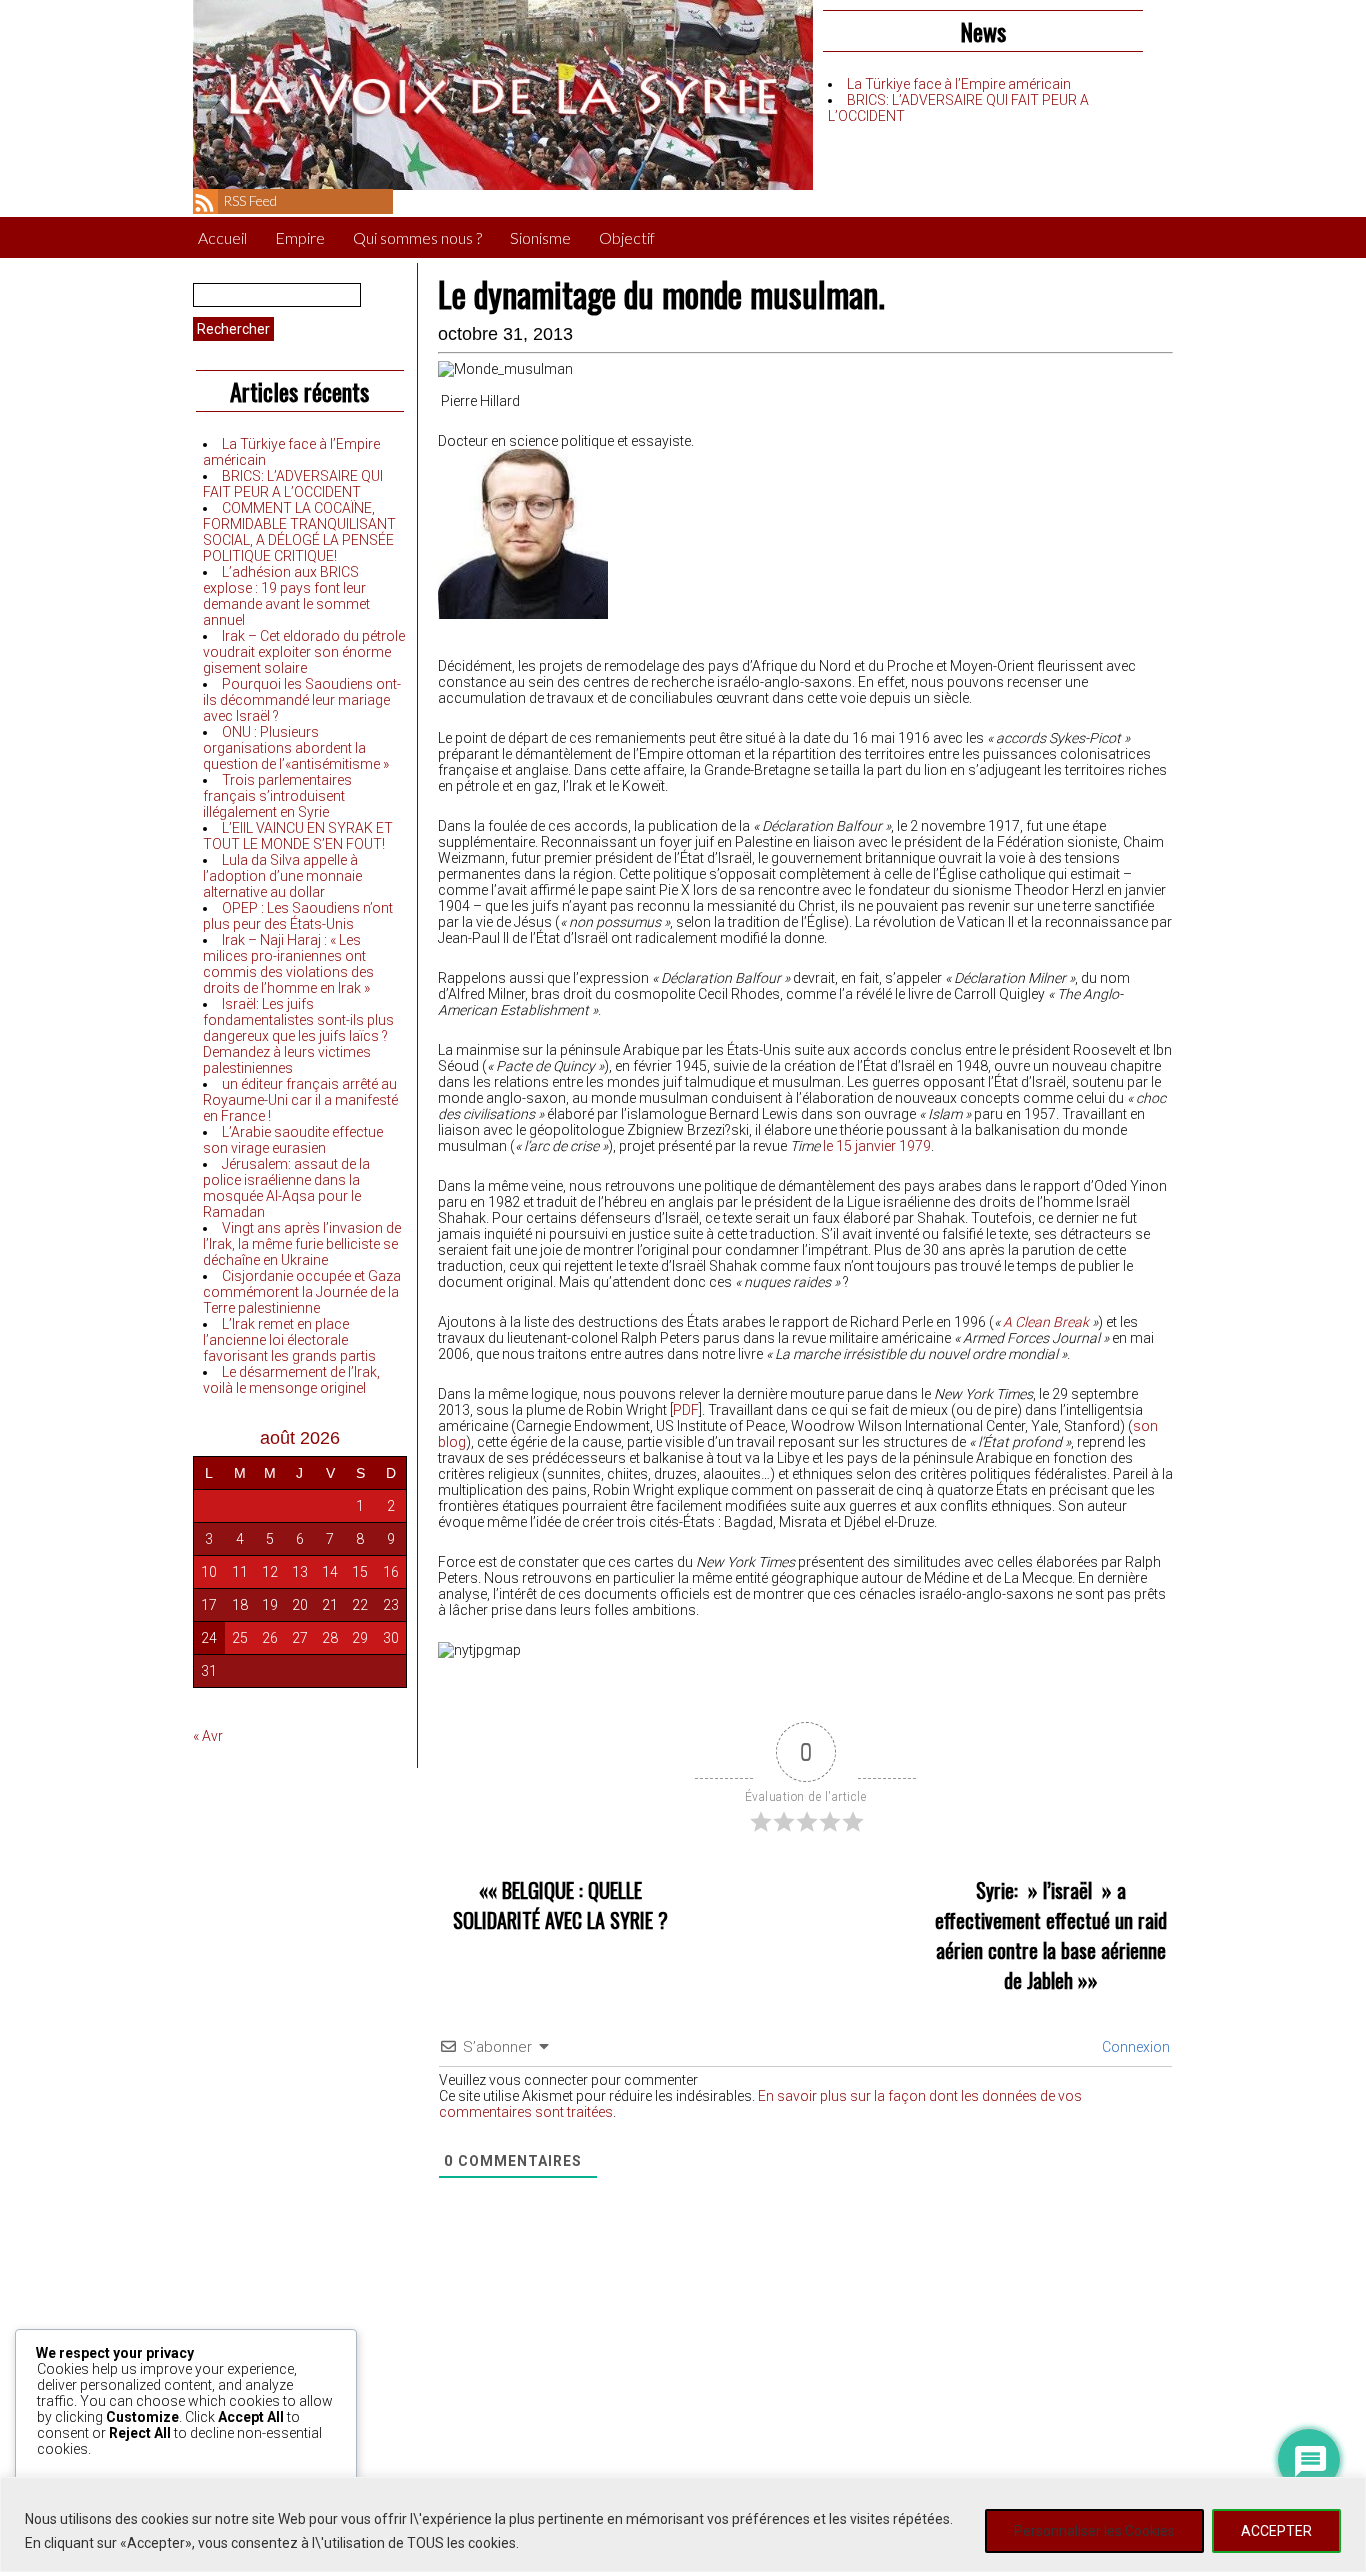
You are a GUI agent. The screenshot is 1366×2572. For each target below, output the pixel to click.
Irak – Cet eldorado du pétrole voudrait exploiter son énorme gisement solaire (304, 652)
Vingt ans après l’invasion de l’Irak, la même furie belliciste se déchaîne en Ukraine (302, 1244)
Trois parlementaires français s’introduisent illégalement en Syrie (277, 796)
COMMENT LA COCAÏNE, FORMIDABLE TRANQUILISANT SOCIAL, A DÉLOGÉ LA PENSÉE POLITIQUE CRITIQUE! (299, 532)
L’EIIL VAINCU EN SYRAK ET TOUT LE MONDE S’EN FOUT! (298, 836)
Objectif (627, 237)
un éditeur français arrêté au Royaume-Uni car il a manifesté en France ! (300, 1100)
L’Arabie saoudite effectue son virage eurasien (293, 1140)
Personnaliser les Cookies (1094, 2531)
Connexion (1134, 2047)
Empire (300, 237)
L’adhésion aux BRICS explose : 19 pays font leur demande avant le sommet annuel (286, 596)
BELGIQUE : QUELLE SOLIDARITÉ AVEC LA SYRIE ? (560, 1905)
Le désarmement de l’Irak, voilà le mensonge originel (291, 1380)
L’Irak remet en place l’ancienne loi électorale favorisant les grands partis (289, 1340)
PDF (686, 1410)
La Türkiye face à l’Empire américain (959, 84)
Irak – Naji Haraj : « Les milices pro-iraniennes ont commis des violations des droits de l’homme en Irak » (288, 964)
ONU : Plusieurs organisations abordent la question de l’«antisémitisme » (296, 748)
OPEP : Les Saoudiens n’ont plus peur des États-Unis (298, 916)
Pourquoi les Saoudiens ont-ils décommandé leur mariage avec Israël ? (302, 700)
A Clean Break (1046, 1322)
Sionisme (540, 237)
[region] (683, 2524)
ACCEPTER (1276, 2531)
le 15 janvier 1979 (877, 1146)
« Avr (208, 1736)
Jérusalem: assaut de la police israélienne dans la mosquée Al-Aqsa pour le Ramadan (286, 1188)
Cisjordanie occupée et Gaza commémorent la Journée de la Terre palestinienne (302, 1292)
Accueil (222, 237)
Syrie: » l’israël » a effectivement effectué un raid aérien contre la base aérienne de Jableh (1051, 1935)
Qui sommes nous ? (417, 237)
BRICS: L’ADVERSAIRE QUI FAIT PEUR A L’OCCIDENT (293, 484)
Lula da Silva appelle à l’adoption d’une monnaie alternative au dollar (282, 876)
